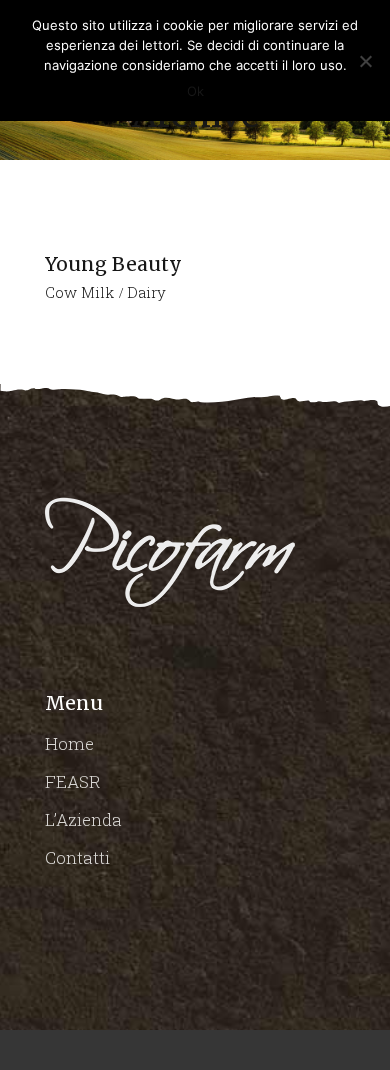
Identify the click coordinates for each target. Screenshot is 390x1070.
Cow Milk (79, 292)
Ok (195, 91)
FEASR (73, 781)
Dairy (146, 292)
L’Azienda (83, 819)
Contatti (77, 857)
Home (69, 743)
